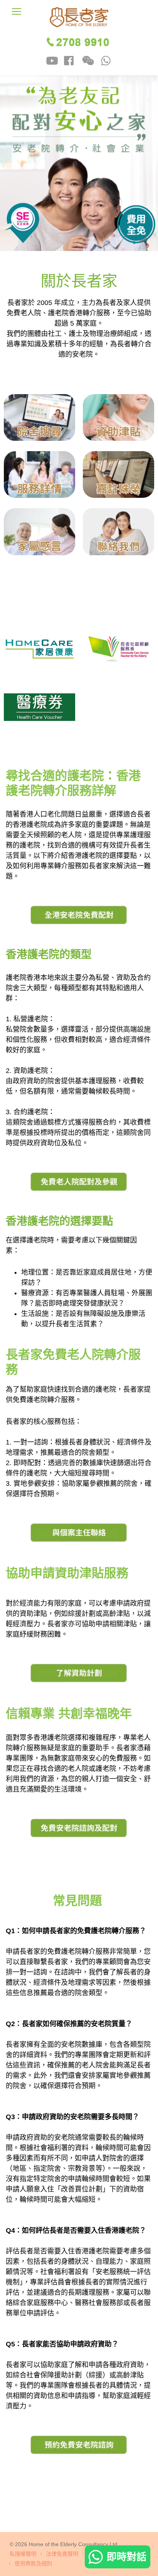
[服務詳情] (39, 474)
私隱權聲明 (23, 2554)
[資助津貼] (118, 417)
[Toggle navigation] (16, 11)
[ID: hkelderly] (52, 62)
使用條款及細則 (33, 2564)
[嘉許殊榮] (118, 474)
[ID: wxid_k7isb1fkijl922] (88, 62)
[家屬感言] (39, 531)
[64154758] (106, 62)
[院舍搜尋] (39, 417)
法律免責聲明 (62, 2554)
